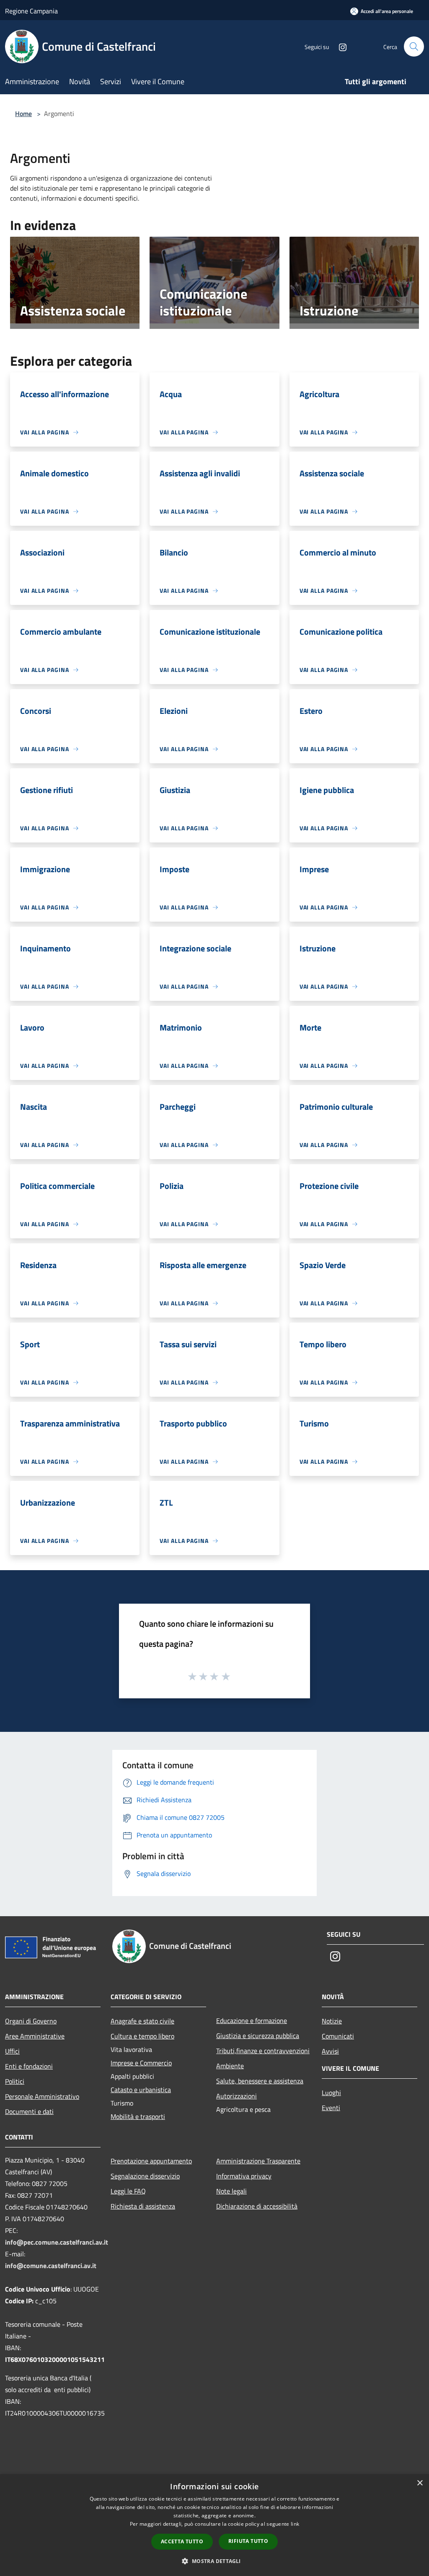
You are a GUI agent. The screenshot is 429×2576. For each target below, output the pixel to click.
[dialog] (214, 2525)
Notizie (332, 2021)
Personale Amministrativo (42, 2096)
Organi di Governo (31, 2021)
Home (23, 114)
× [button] (420, 2483)
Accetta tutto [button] (182, 2541)
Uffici (12, 2051)
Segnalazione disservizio (145, 2176)
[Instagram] (339, 46)
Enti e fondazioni (29, 2066)
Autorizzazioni (236, 2096)
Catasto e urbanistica (141, 2090)
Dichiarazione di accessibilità (257, 2206)
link (295, 2524)
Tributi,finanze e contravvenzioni (263, 2051)
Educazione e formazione (252, 2020)
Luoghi (331, 2093)
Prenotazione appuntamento (151, 2161)
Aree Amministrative (35, 2036)
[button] (214, 2561)
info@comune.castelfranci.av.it (51, 2266)
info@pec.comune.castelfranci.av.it (57, 2242)
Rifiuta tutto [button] (248, 2541)
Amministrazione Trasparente (258, 2161)
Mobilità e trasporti (138, 2116)
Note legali (231, 2191)
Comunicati (338, 2036)
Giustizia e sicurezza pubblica (258, 2036)
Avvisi (330, 2051)
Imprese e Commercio (141, 2063)
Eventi (331, 2108)
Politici (15, 2081)
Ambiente (230, 2066)
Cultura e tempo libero (142, 2036)
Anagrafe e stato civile (142, 2021)
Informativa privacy (244, 2176)
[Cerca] (414, 47)
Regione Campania (31, 11)
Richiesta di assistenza (143, 2206)
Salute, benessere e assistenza (260, 2081)
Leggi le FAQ (128, 2191)
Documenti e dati (29, 2111)
